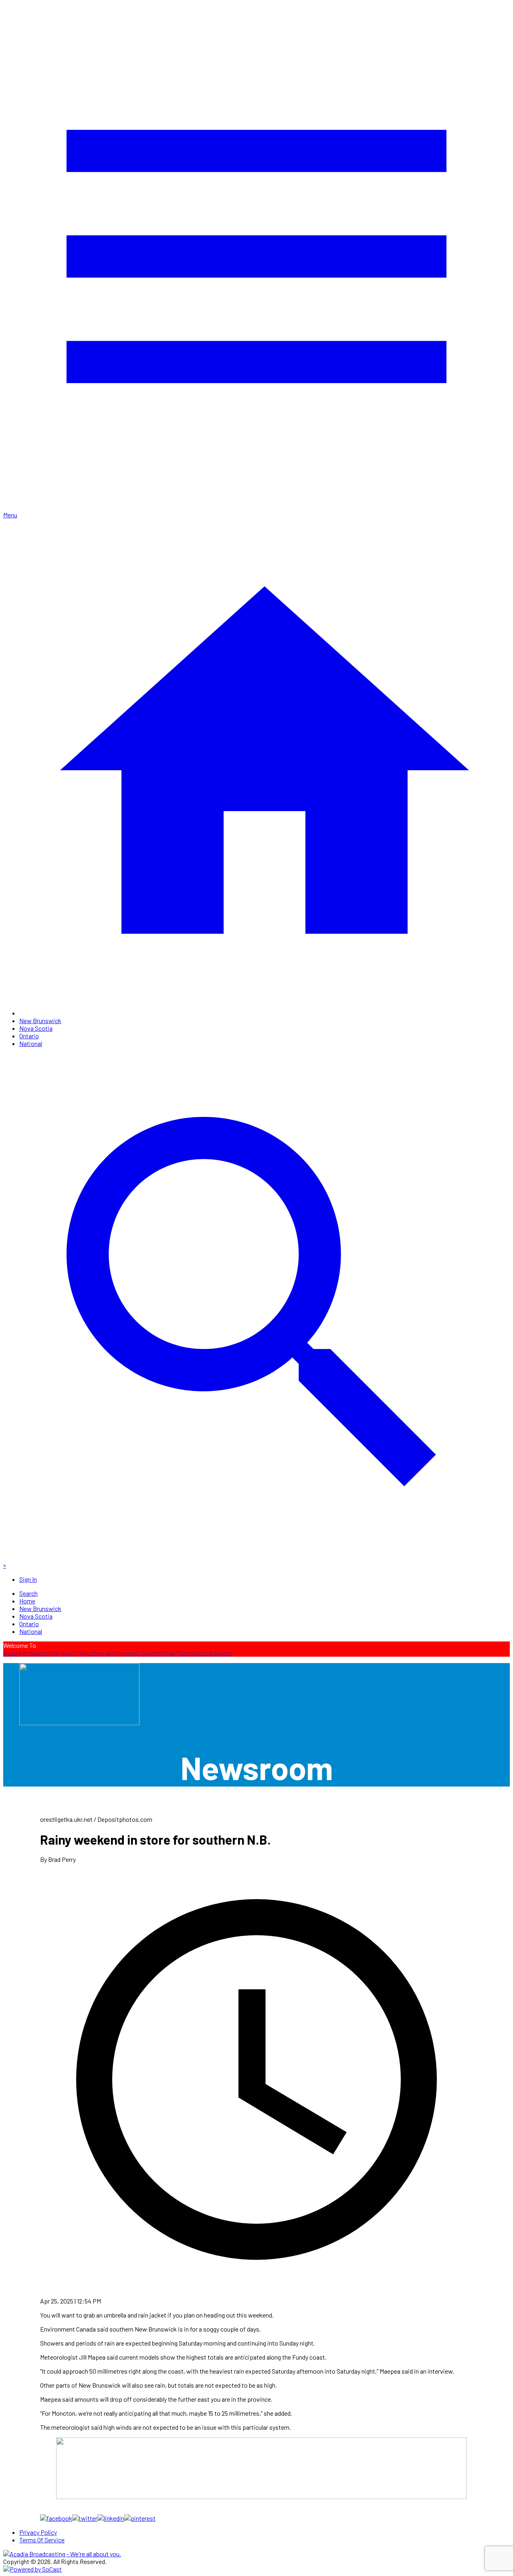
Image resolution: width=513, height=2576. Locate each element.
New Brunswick (40, 1021)
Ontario (29, 1036)
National (31, 1043)
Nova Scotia (36, 1028)
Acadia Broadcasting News (39, 1653)
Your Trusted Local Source (198, 1653)
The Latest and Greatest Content (119, 1653)
